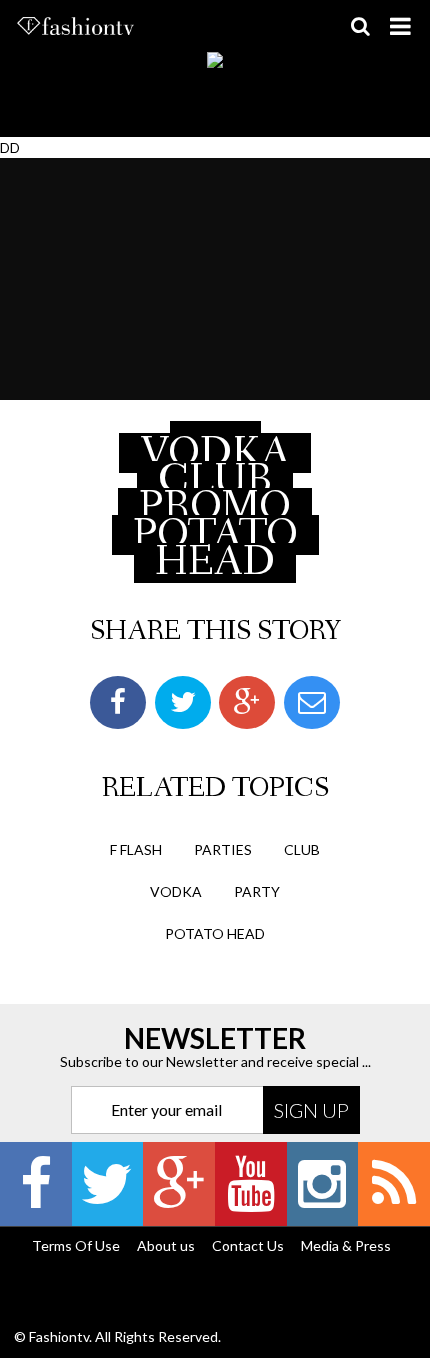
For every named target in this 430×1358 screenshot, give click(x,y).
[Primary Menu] (400, 26)
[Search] (360, 26)
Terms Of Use (76, 1245)
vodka (176, 891)
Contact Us (248, 1245)
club (302, 849)
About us (166, 1245)
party (257, 891)
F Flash (136, 849)
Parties (223, 849)
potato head (215, 933)
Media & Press (346, 1245)
